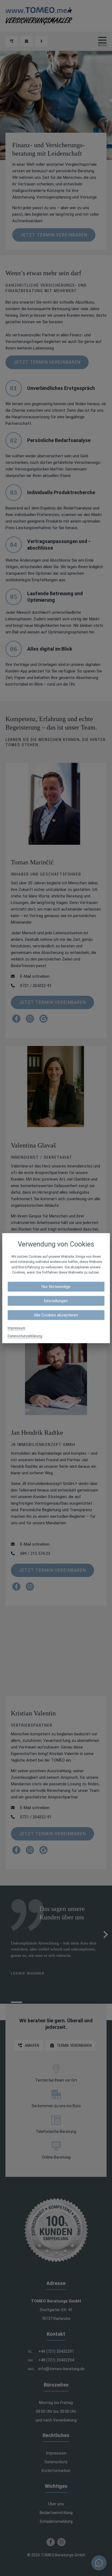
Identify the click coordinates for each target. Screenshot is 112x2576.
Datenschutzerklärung (25, 1336)
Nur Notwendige (56, 1286)
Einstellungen (56, 1301)
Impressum (16, 1328)
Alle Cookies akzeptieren (56, 1315)
